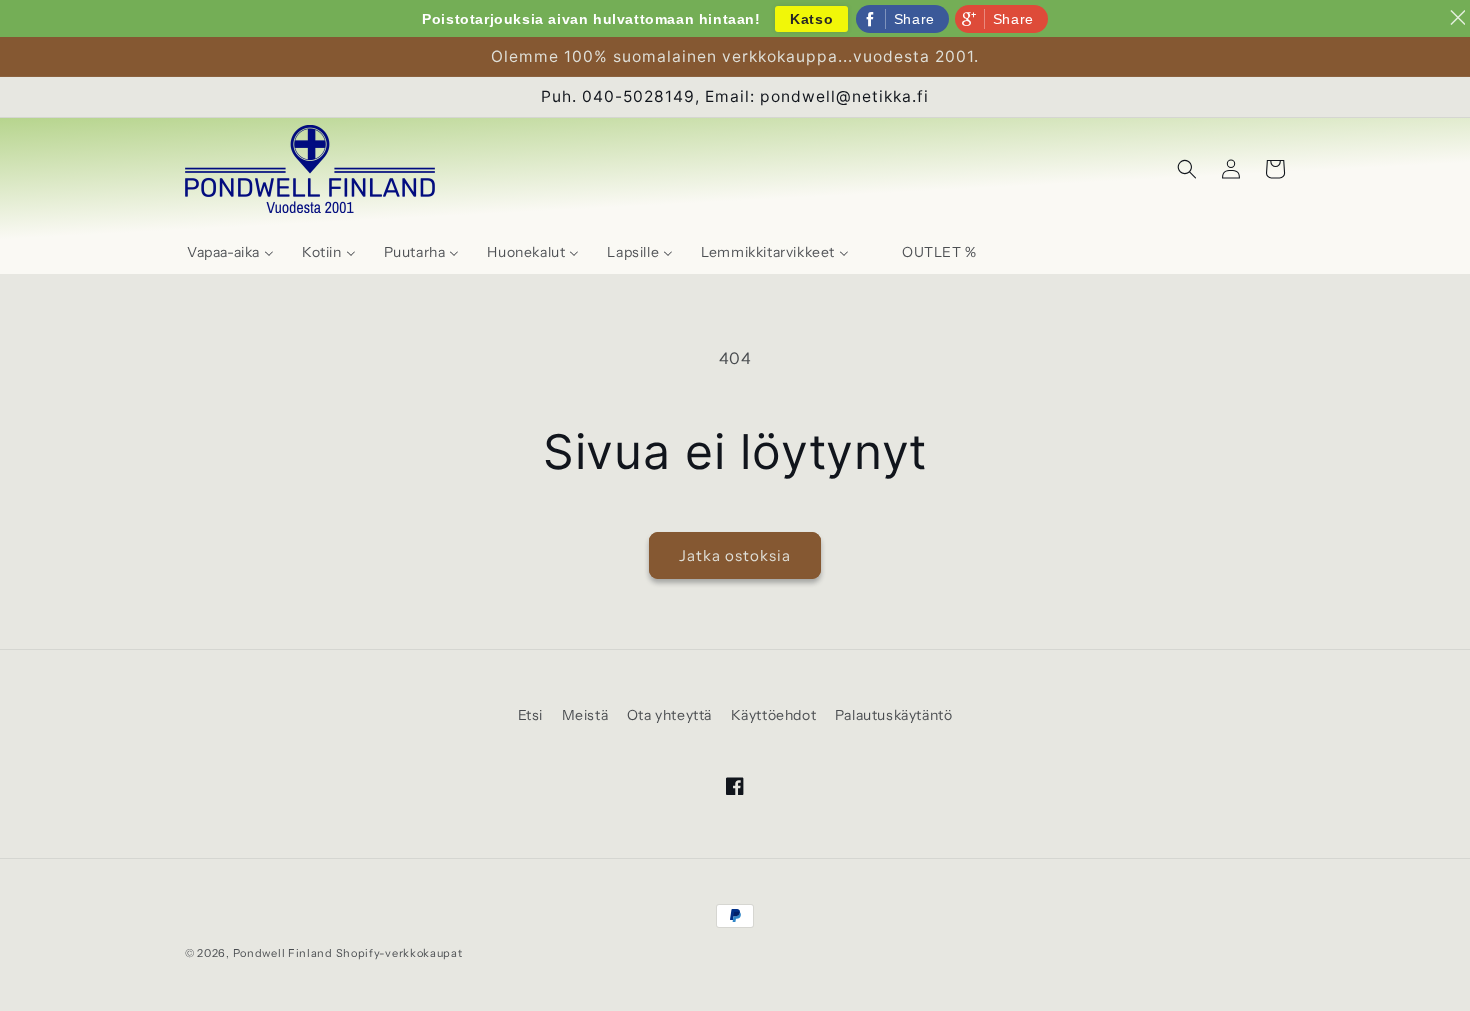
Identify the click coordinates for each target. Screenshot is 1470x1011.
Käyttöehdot (774, 715)
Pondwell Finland (283, 953)
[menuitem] (230, 252)
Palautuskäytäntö (894, 715)
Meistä (585, 715)
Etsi (530, 715)
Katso (811, 19)
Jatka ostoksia (735, 555)
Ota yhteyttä (669, 715)
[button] (1187, 169)
